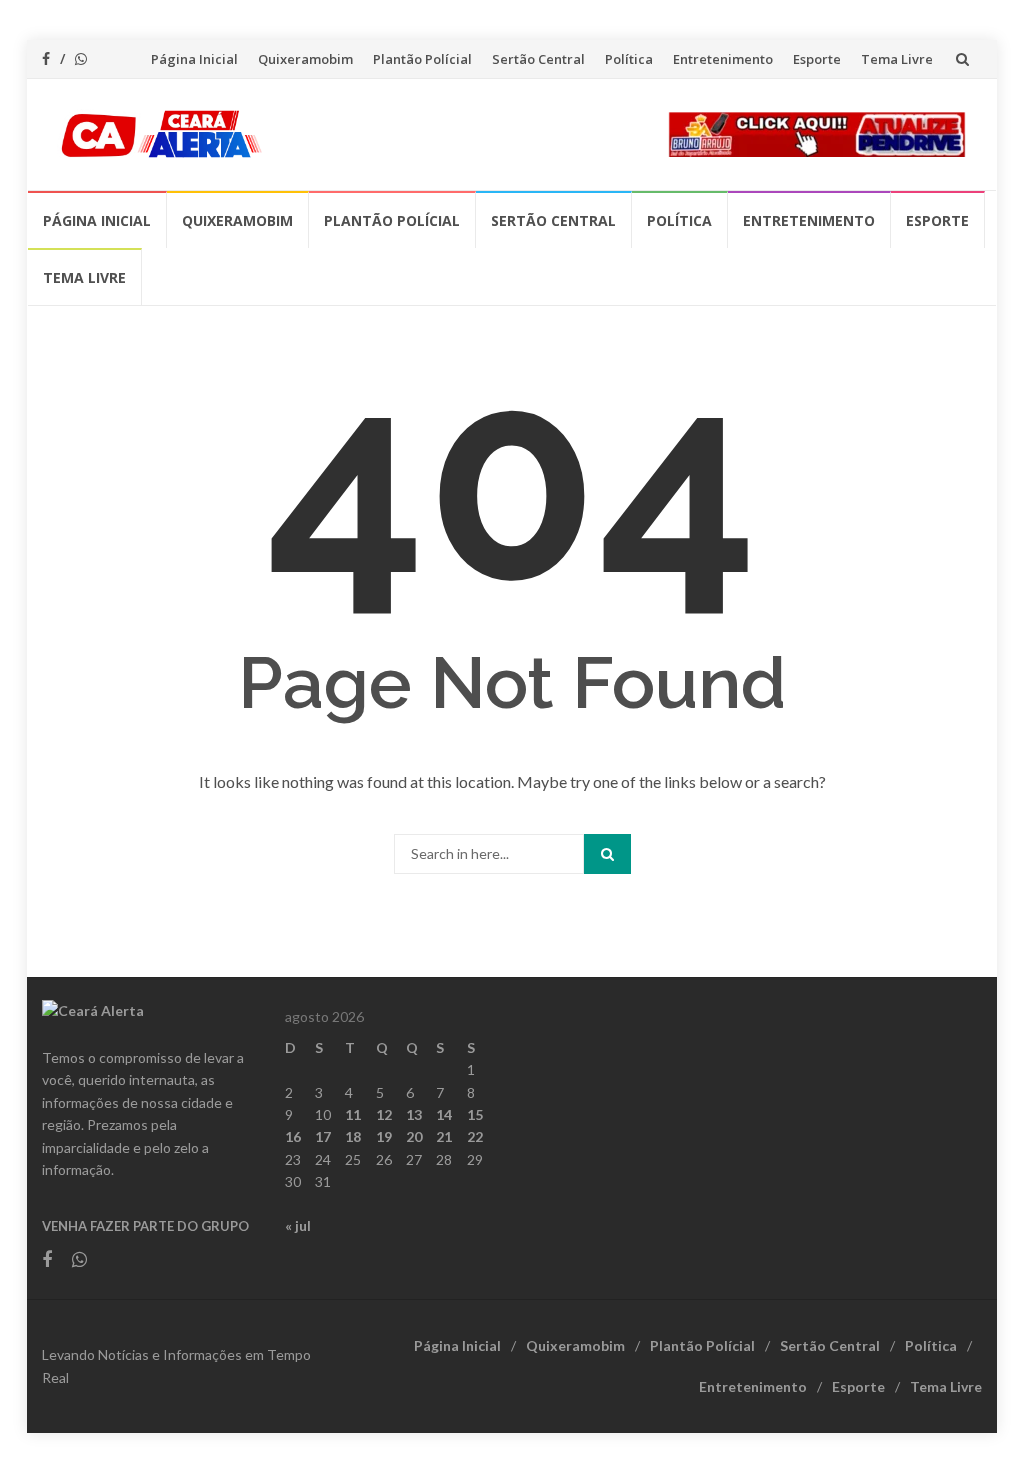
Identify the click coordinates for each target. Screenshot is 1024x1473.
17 (323, 1136)
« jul (298, 1225)
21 (444, 1136)
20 (414, 1136)
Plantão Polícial (422, 59)
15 (475, 1114)
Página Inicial (194, 59)
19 (384, 1136)
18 (353, 1136)
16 (293, 1136)
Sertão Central (538, 59)
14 (444, 1114)
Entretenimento (723, 59)
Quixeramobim (305, 59)
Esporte (817, 59)
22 (475, 1136)
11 (353, 1114)
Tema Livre (897, 59)
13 (414, 1114)
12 (384, 1114)
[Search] (607, 854)
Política (629, 59)
